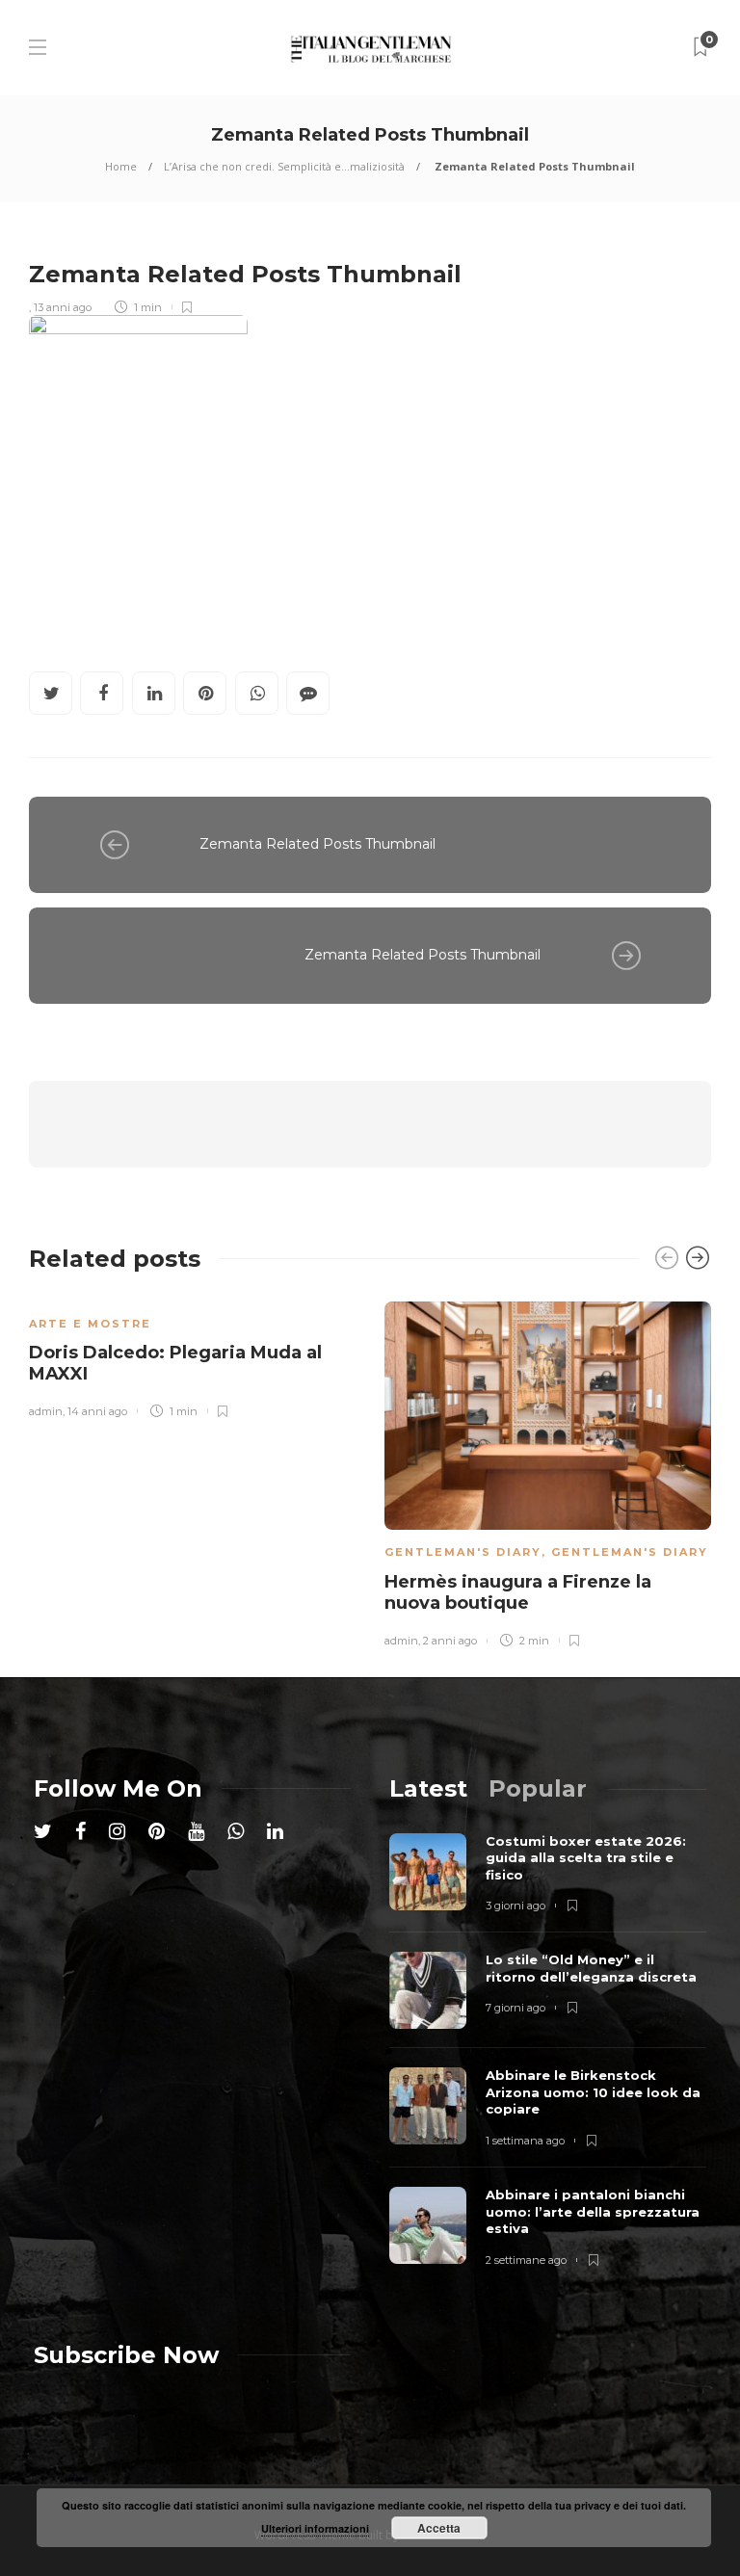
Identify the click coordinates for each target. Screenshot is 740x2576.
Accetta (439, 2528)
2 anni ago (450, 1641)
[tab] (428, 1788)
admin (46, 1411)
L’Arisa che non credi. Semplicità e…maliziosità (284, 166)
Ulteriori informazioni (315, 2528)
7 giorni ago (515, 2008)
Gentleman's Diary (463, 1552)
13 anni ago (63, 307)
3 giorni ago (515, 1906)
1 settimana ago (525, 2141)
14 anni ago (97, 1411)
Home (121, 166)
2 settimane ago (526, 2260)
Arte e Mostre (90, 1324)
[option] (192, 1357)
